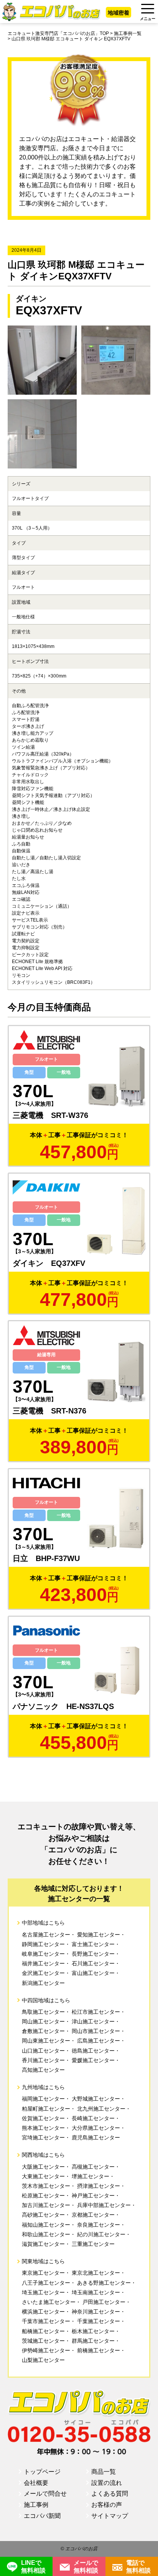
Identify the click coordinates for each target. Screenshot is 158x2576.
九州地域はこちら (43, 2087)
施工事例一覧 (128, 33)
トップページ (42, 2472)
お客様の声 (107, 2505)
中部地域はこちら (43, 1923)
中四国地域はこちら (46, 2000)
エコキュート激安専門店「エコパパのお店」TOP (58, 33)
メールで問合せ (45, 2494)
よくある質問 (110, 2494)
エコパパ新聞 (42, 2516)
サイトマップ (110, 2516)
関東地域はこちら (43, 2261)
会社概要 (36, 2483)
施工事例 (36, 2505)
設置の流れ (107, 2483)
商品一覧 (104, 2472)
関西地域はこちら (43, 2155)
